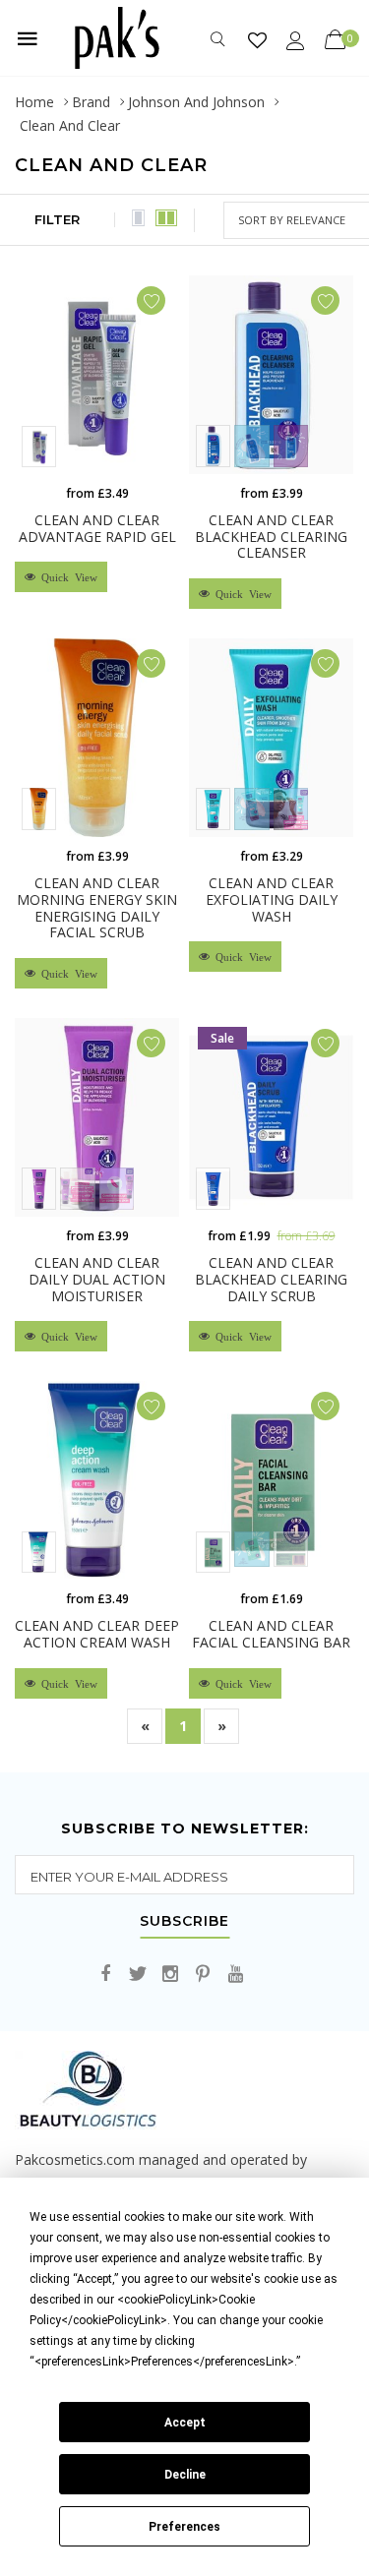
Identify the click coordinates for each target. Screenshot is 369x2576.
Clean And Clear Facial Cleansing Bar (271, 1634)
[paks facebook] (105, 1975)
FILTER (57, 219)
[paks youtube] (235, 1975)
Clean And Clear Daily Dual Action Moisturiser (97, 1279)
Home (34, 102)
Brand (91, 102)
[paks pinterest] (203, 1975)
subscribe (184, 1922)
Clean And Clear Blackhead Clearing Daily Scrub (271, 1279)
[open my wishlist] (257, 40)
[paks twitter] (138, 1975)
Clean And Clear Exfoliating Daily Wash (272, 899)
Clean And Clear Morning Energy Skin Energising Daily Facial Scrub (97, 907)
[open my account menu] (296, 40)
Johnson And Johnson (196, 102)
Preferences (184, 2527)
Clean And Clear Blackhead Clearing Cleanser (271, 537)
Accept (185, 2423)
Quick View (66, 577)
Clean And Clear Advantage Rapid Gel (97, 528)
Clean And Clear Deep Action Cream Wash (97, 1634)
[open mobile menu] (28, 38)
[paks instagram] (170, 1975)
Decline (185, 2475)
